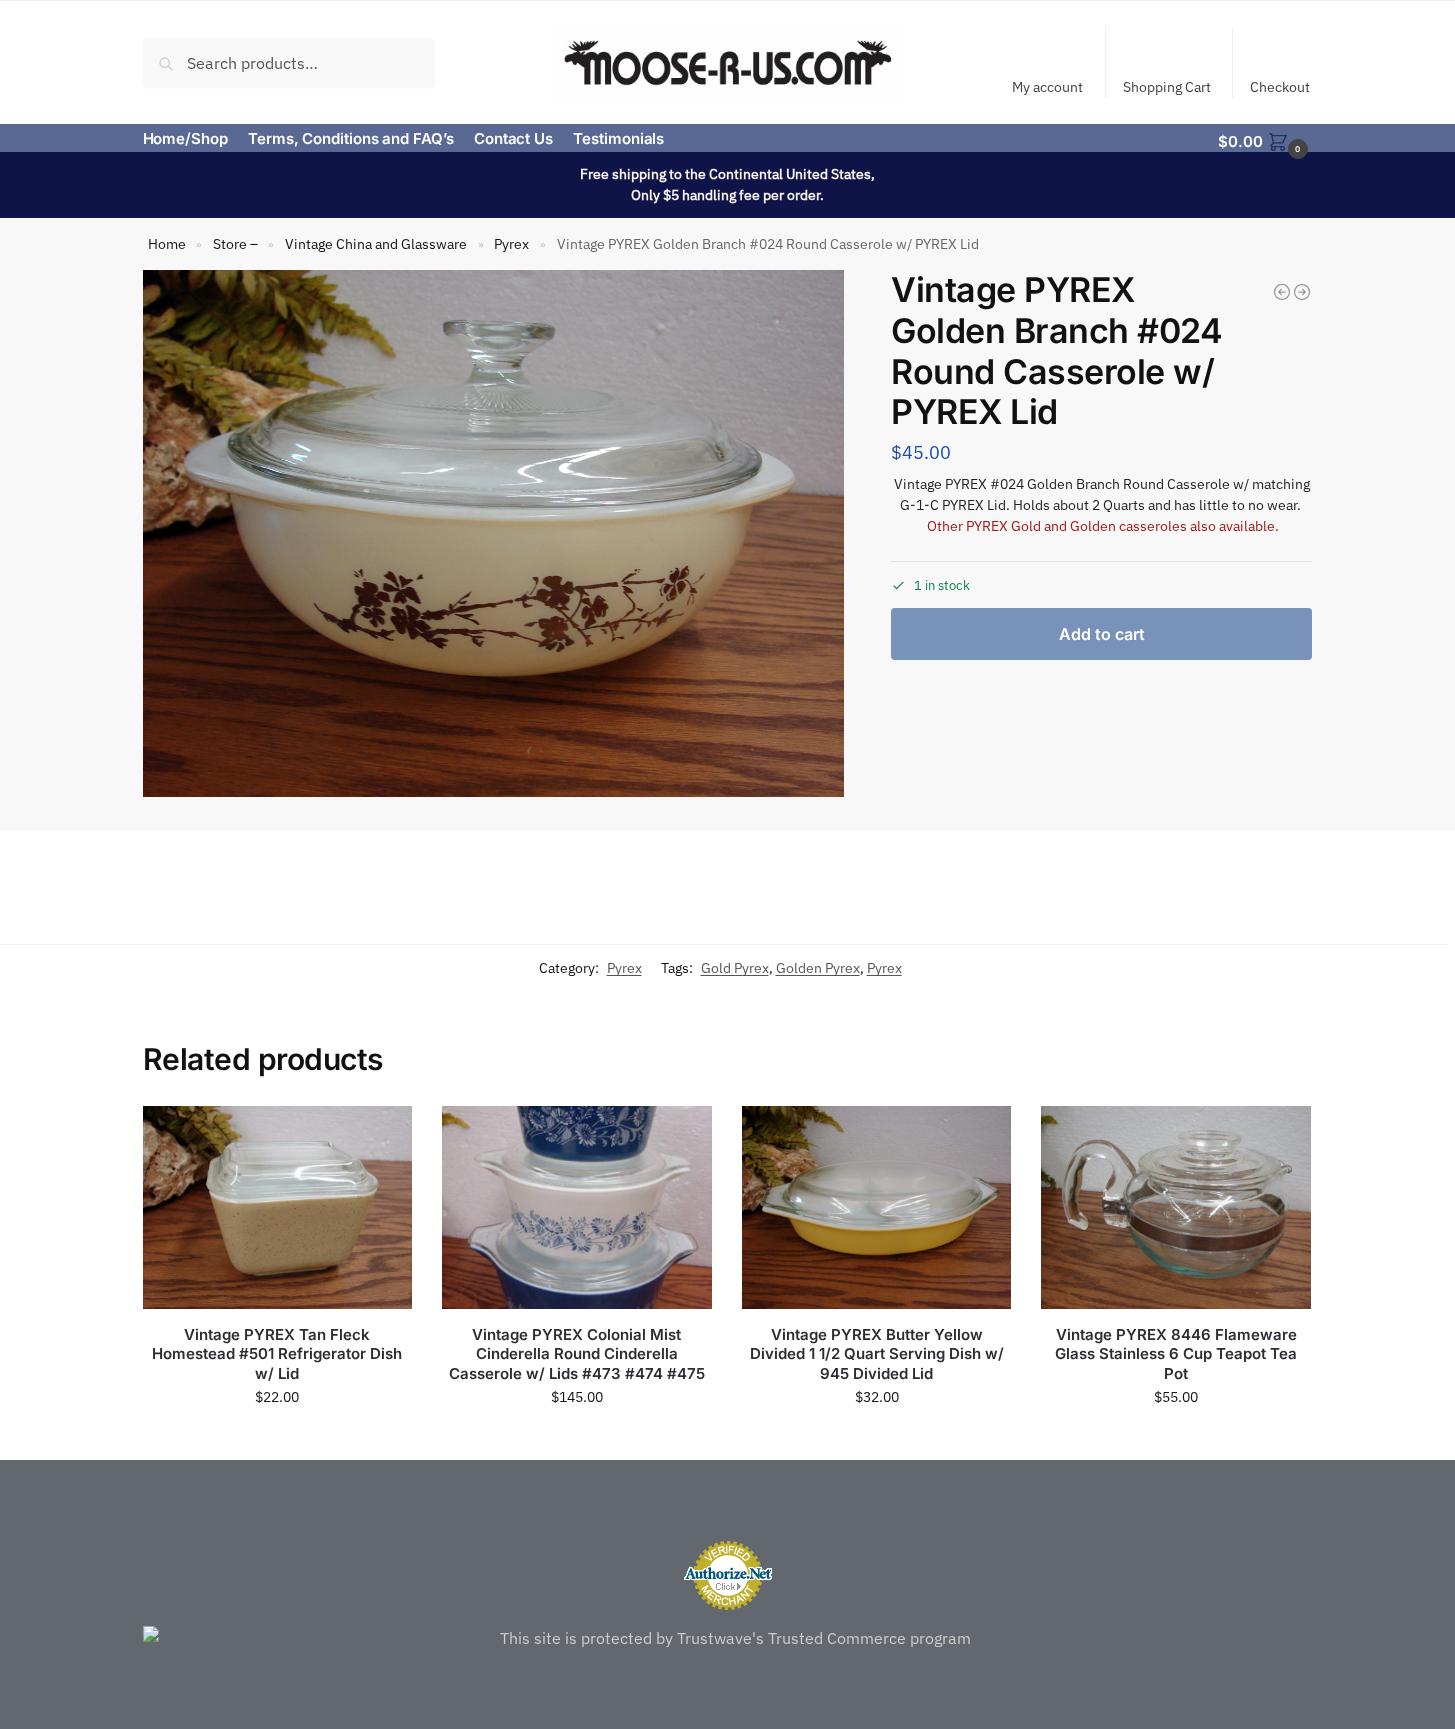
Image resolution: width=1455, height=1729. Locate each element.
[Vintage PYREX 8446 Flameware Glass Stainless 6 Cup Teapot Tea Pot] (1176, 1207)
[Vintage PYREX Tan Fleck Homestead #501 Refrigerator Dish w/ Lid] (278, 1207)
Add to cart (1102, 634)
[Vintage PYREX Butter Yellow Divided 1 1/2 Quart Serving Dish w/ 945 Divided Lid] (877, 1207)
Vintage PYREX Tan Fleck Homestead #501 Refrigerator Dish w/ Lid (277, 1354)
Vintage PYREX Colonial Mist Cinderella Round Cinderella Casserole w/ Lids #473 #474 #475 (577, 1354)
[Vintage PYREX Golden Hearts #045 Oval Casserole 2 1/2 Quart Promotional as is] (1302, 292)
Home (167, 244)
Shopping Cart (1167, 87)
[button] (1265, 140)
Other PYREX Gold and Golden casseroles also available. (1103, 526)
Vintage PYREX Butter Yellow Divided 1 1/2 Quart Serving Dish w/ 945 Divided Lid (877, 1354)
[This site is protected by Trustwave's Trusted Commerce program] (728, 1638)
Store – (235, 244)
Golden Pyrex (818, 968)
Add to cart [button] (277, 1440)
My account (1047, 87)
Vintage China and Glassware (376, 244)
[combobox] (289, 62)
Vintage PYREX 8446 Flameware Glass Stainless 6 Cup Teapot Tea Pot (1176, 1354)
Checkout (1280, 87)
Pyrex (511, 244)
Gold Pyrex (735, 968)
